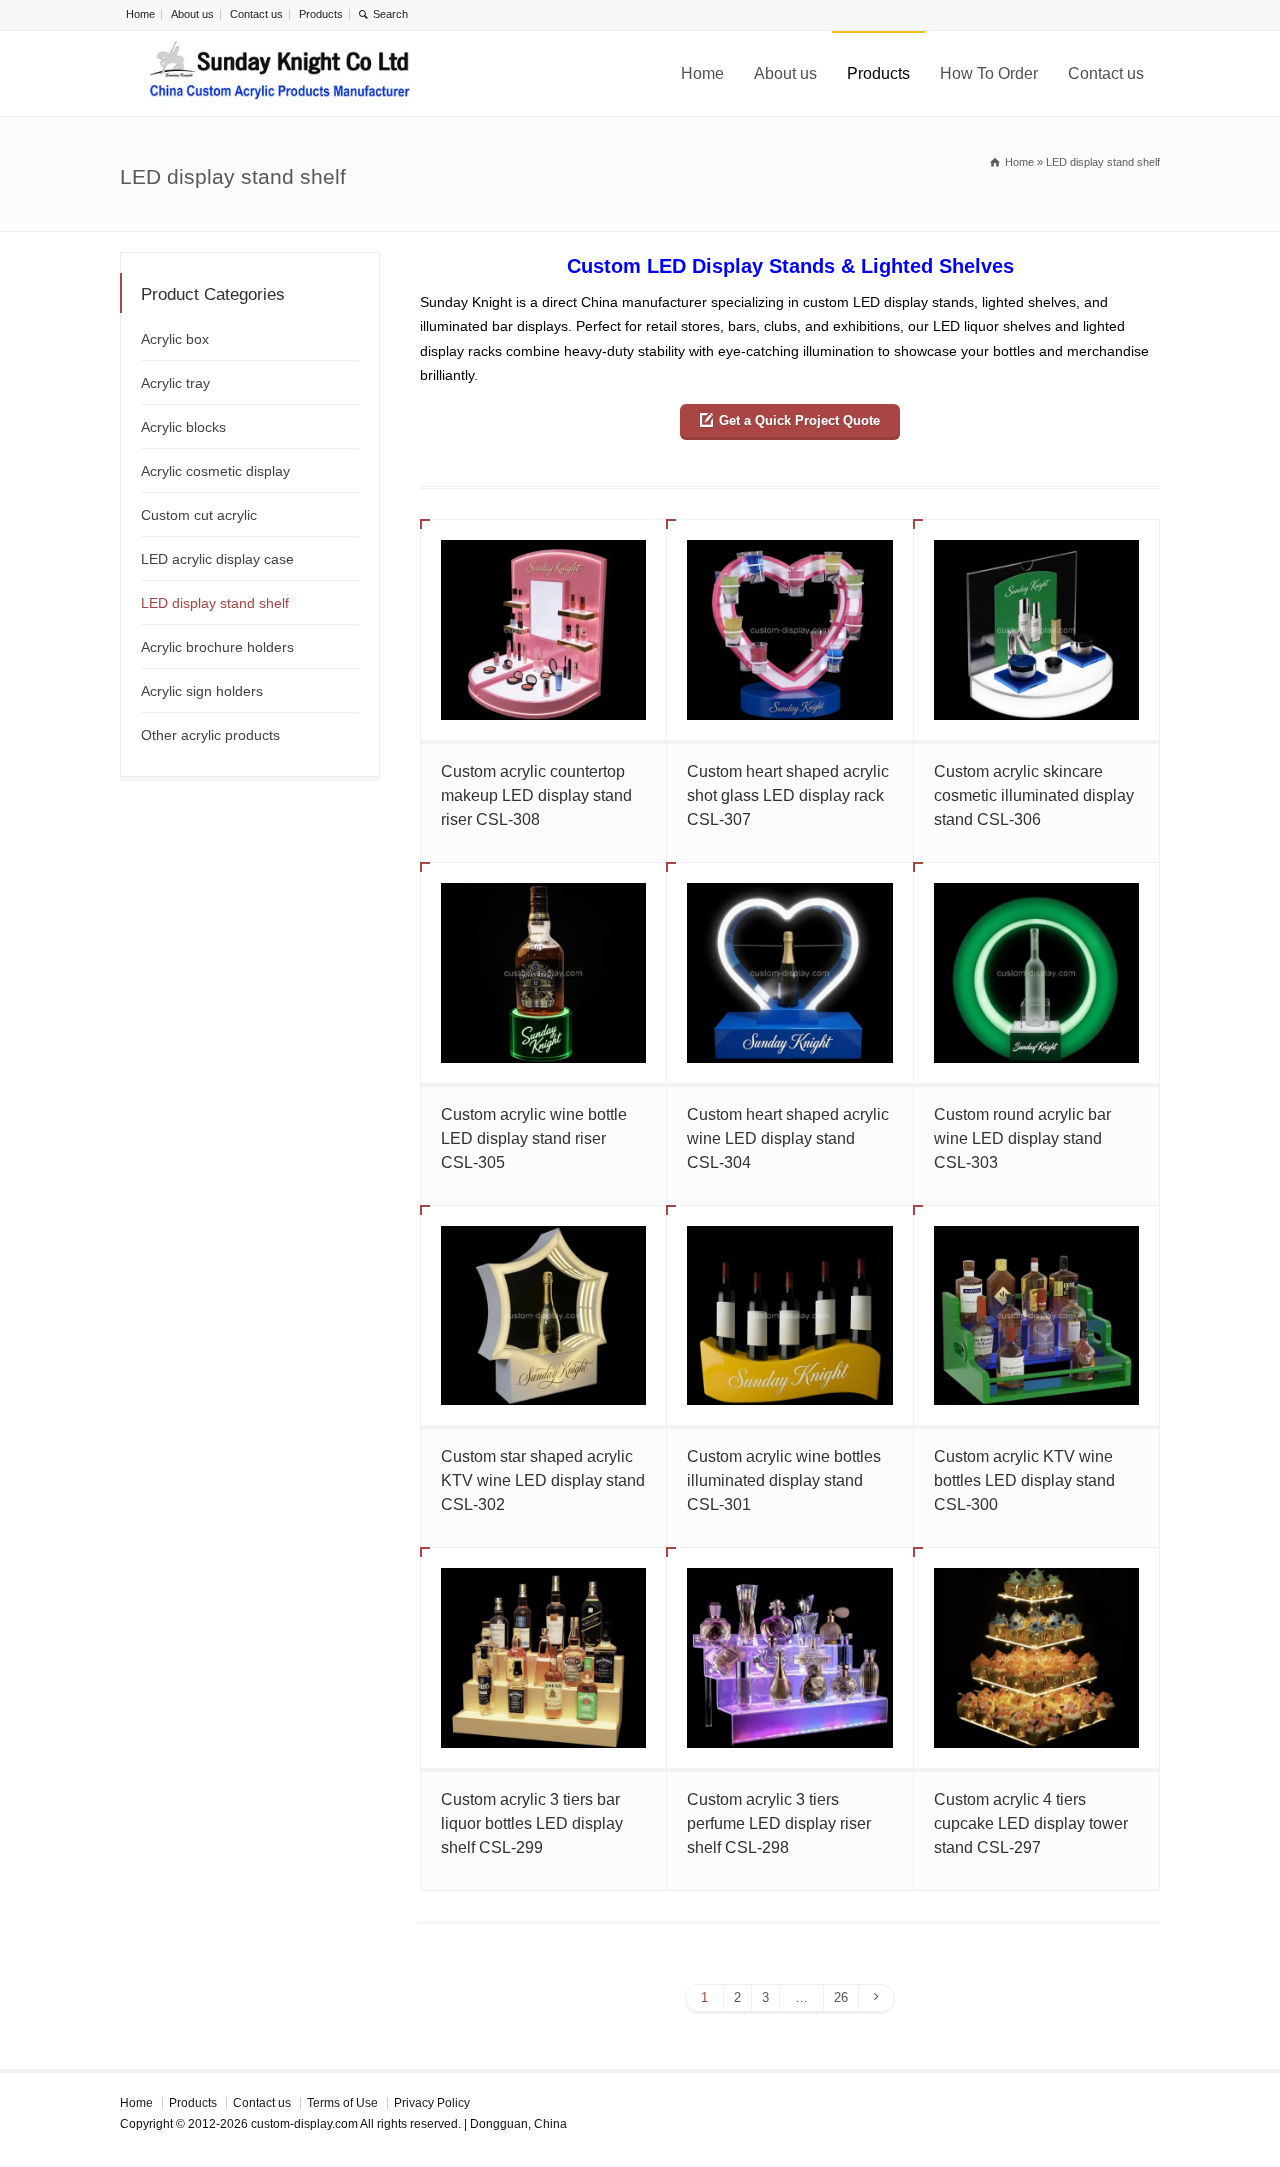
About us (192, 14)
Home (140, 14)
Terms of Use (342, 2103)
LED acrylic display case (217, 559)
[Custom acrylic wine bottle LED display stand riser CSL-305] (543, 973)
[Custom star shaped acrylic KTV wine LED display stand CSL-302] (543, 1316)
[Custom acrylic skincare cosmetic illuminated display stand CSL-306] (1036, 630)
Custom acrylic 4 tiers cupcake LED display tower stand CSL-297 (1031, 1823)
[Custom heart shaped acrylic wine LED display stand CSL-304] (789, 973)
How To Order (989, 73)
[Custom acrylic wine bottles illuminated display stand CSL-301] (789, 1316)
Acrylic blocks (183, 427)
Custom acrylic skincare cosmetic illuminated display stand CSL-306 (1034, 795)
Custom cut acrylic (199, 515)
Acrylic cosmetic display (215, 471)
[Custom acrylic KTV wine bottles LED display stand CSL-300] (1036, 1316)
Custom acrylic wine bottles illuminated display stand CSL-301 (784, 1480)
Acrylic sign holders (202, 691)
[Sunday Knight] (280, 73)
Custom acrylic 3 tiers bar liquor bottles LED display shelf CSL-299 (532, 1823)
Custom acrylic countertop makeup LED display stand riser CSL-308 (536, 795)
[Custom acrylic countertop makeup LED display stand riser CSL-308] (543, 630)
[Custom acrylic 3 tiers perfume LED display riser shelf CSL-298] (789, 1658)
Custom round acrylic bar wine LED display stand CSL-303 (1022, 1138)
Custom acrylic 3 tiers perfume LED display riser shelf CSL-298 (779, 1823)
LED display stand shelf (215, 603)
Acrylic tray (175, 383)
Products (321, 14)
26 (841, 1997)
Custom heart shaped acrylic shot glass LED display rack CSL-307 (788, 795)
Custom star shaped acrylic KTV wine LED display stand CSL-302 (543, 1480)
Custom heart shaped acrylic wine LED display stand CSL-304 (788, 1138)
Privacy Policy (432, 2103)
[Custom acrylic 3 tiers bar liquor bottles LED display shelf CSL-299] (543, 1658)
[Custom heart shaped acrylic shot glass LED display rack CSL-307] (789, 630)
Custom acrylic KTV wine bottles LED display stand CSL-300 (1024, 1480)
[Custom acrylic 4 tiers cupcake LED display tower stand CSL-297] (1036, 1658)
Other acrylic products (210, 735)
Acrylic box (175, 339)
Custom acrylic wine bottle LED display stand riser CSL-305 (534, 1138)
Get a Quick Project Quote (799, 420)
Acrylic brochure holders (217, 647)
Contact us (256, 14)
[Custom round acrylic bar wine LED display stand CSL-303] (1036, 973)
